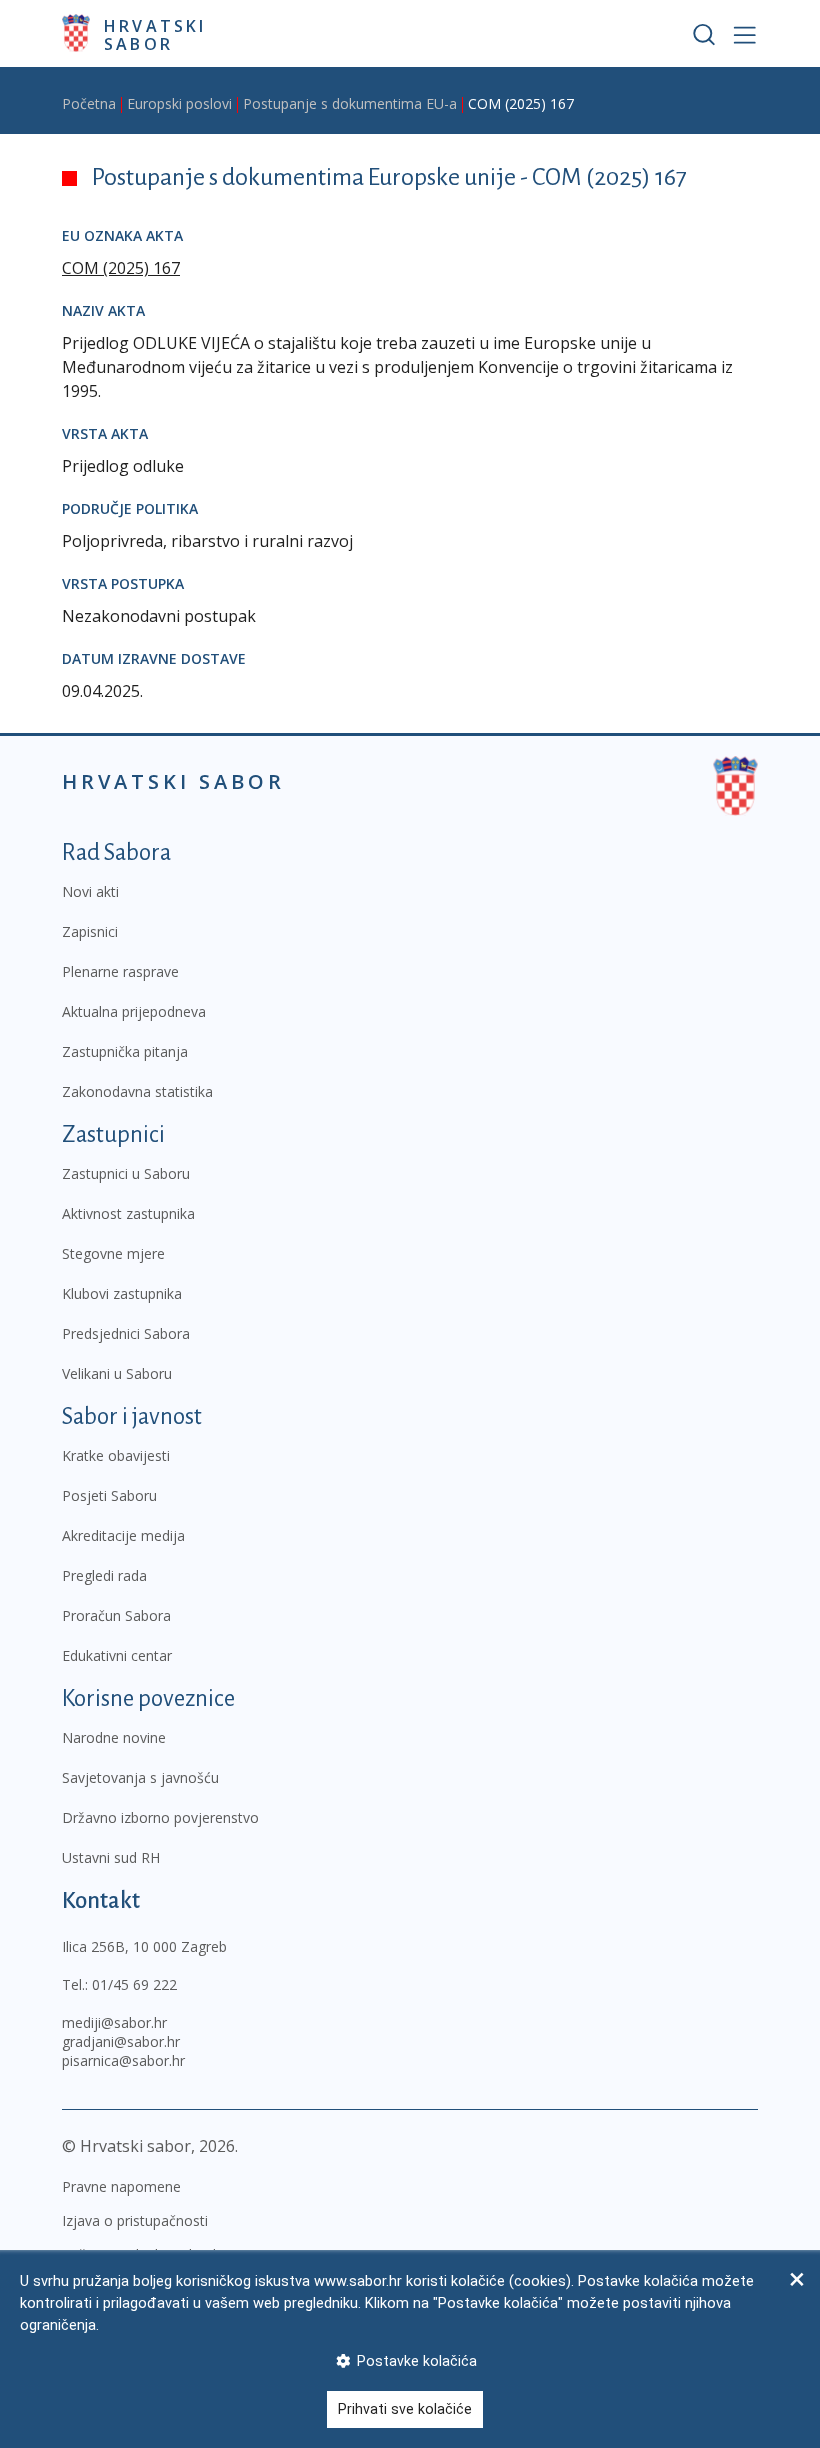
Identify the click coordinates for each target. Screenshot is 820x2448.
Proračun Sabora (116, 1615)
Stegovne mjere (113, 1253)
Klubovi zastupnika (122, 1293)
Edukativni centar (117, 1655)
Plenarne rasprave (120, 971)
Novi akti (90, 891)
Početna (89, 103)
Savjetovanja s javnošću (140, 1777)
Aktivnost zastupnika (128, 1213)
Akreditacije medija (123, 1535)
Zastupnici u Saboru (126, 1173)
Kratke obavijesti (116, 1455)
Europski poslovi (179, 103)
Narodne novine (114, 1737)
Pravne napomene (121, 2186)
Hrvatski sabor (155, 34)
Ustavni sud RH (111, 1857)
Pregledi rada (104, 1575)
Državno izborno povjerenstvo (160, 1817)
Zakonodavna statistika (137, 1091)
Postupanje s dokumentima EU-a (350, 103)
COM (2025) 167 (121, 268)
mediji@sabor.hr (114, 2022)
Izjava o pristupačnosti (135, 2220)
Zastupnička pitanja (125, 1051)
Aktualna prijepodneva (134, 1011)
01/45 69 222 (134, 1984)
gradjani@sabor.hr (121, 2041)
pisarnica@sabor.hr (123, 2060)
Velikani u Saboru (117, 1373)
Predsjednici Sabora (126, 1333)
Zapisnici (90, 931)
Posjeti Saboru (109, 1495)
